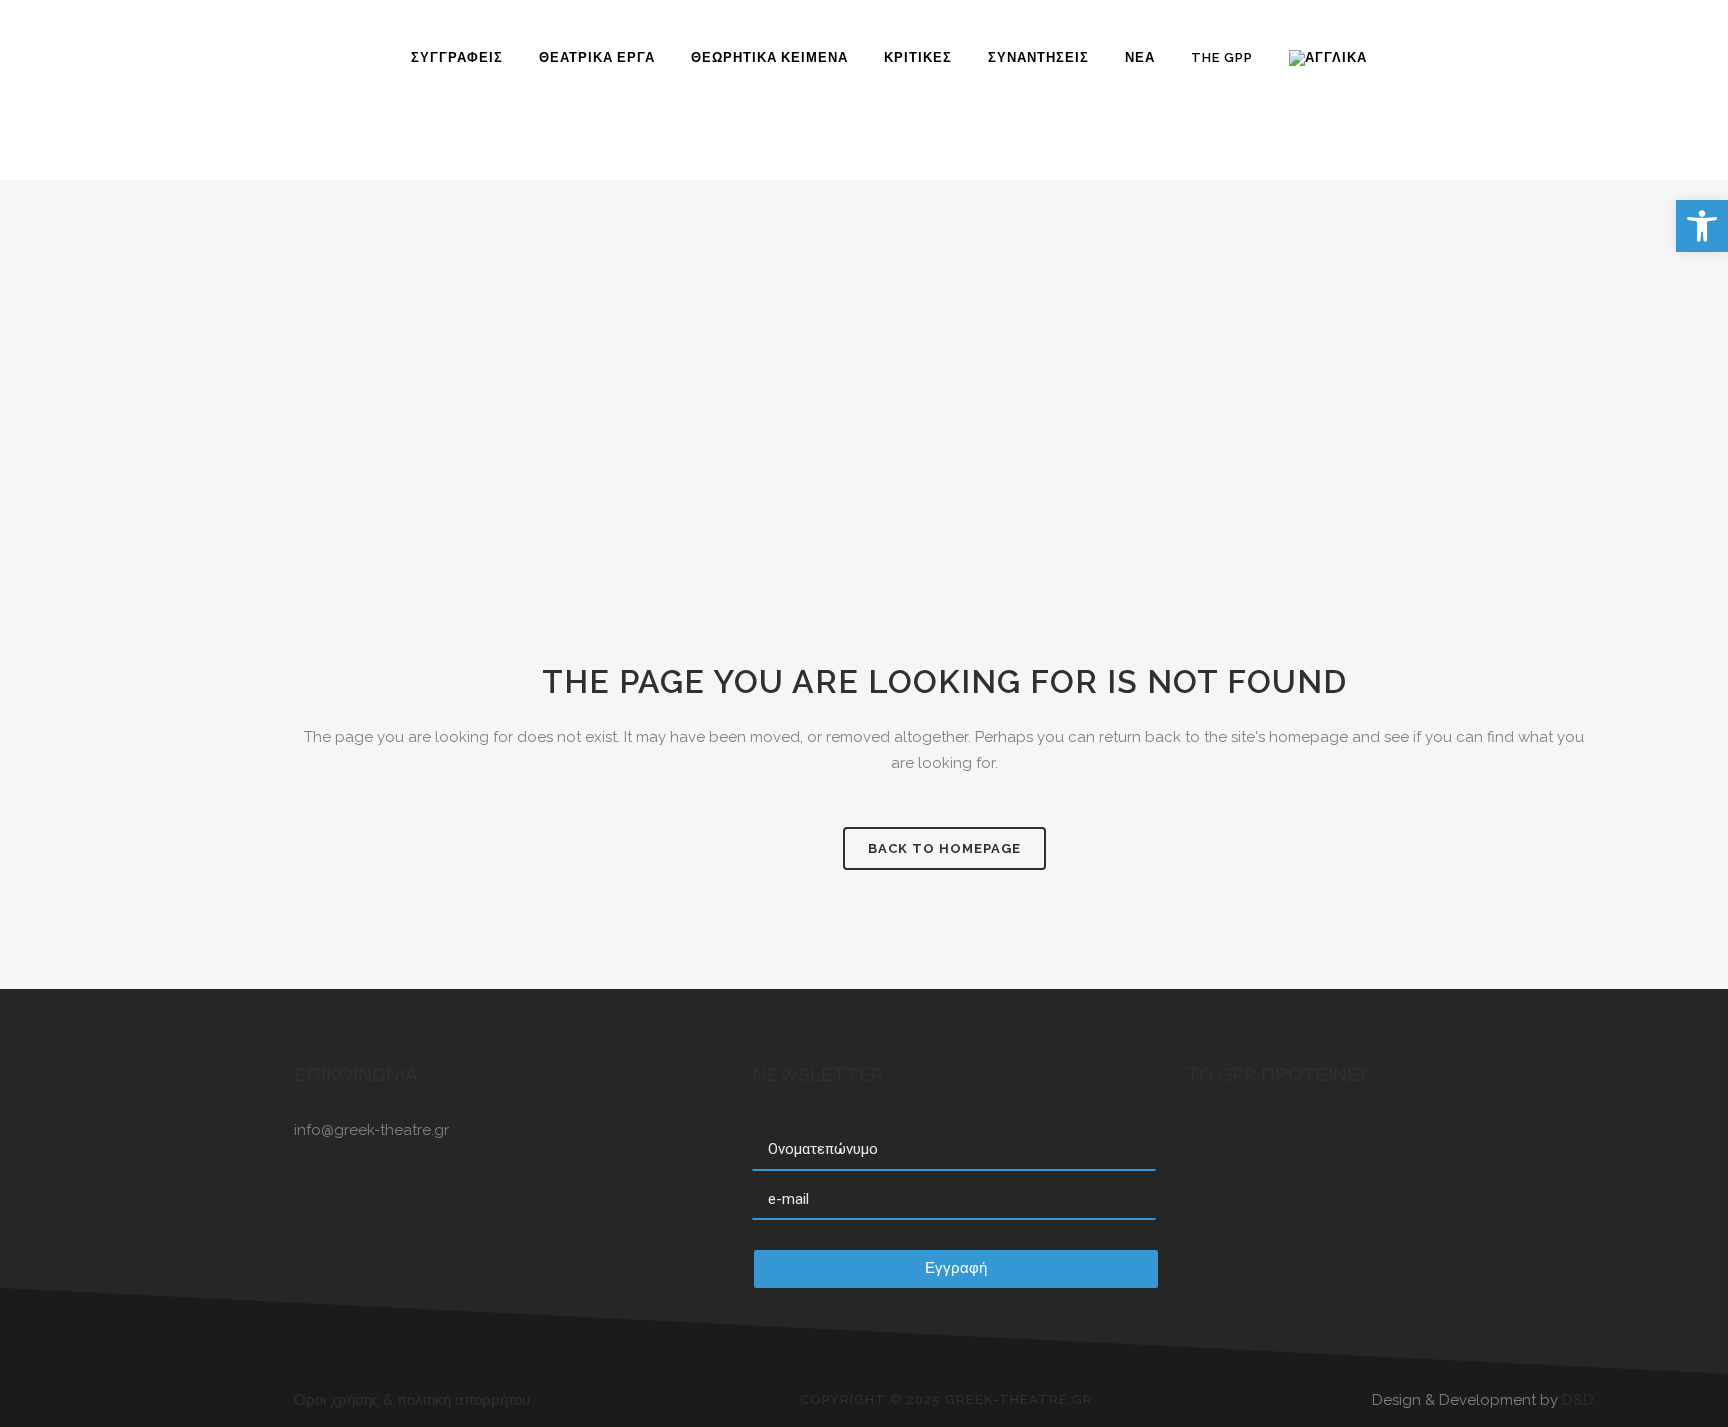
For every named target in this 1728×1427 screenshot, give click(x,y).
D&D (1578, 1400)
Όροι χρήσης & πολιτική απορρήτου (412, 1400)
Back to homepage (944, 848)
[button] (1702, 226)
